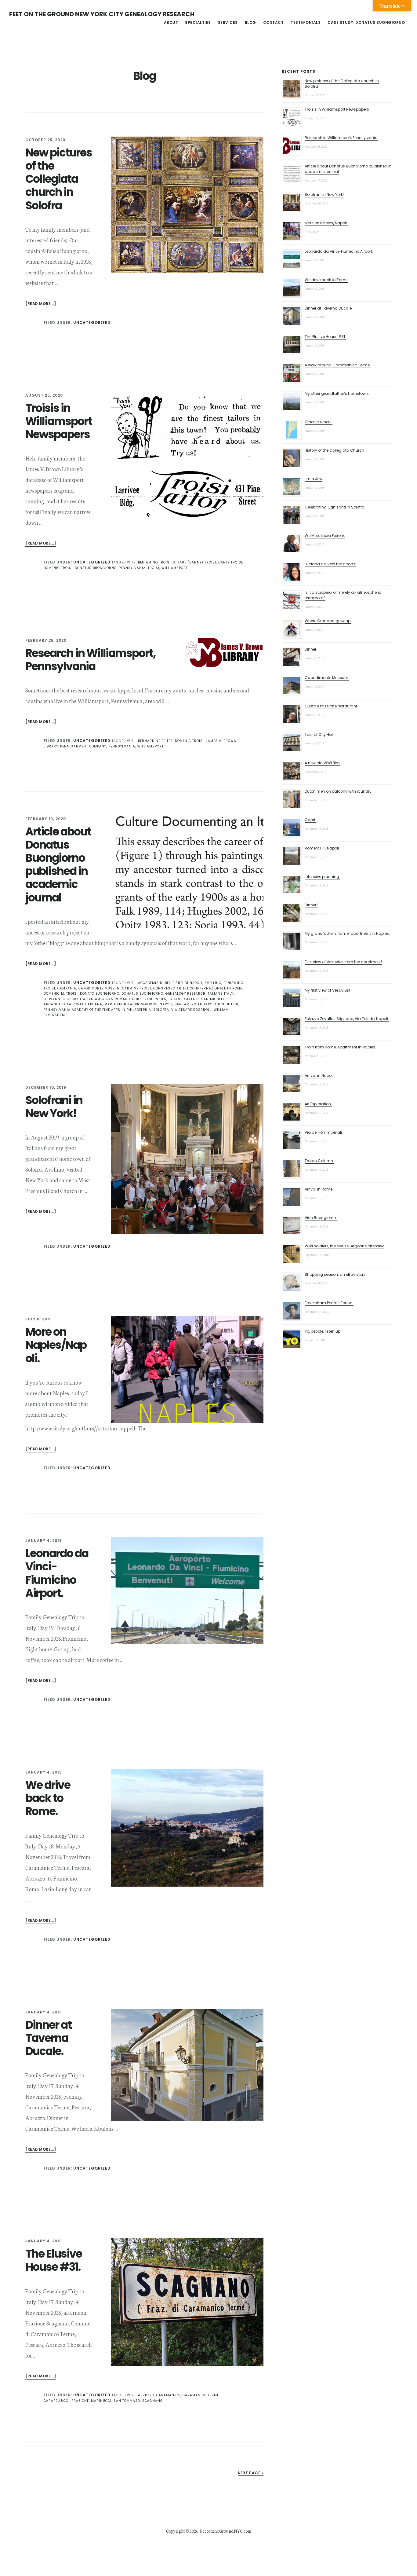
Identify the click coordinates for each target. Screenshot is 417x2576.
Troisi (154, 568)
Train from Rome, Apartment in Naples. (340, 1047)
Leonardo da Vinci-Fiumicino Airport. (57, 1573)
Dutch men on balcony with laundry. (339, 791)
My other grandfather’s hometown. (337, 393)
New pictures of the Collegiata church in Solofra (59, 179)
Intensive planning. (322, 877)
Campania (67, 988)
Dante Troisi (230, 562)
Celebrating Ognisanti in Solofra (335, 507)
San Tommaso (127, 2401)
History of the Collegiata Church (334, 450)
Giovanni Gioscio (61, 999)
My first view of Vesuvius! (327, 990)
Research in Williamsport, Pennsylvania (90, 660)
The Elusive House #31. (54, 2260)
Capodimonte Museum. (327, 678)
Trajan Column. (319, 1161)
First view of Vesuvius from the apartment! (343, 962)
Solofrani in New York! (54, 1107)
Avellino (213, 983)
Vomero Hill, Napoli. (322, 848)
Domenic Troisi (58, 568)
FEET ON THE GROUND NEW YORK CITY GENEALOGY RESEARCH (102, 14)
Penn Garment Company (83, 746)
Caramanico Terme (201, 2395)
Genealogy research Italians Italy (199, 994)
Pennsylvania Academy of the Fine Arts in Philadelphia (97, 1010)
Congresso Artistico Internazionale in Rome (198, 988)
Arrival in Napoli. (319, 1075)
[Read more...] (41, 304)
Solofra (161, 1010)
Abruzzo (146, 2395)
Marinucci (101, 2401)
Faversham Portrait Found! (329, 1303)
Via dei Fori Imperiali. (324, 1132)
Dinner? (312, 905)
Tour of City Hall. (320, 734)
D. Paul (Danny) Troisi (194, 562)
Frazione (80, 2401)
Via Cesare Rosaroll (191, 1010)
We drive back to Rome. (48, 1798)
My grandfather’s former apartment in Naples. (347, 933)
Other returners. (319, 422)
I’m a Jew (314, 479)
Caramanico (168, 2395)
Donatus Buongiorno (96, 568)
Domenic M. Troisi (61, 994)
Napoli (166, 1004)
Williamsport (175, 568)
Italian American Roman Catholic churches (123, 999)
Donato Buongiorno (100, 994)
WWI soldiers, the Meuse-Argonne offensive (344, 1246)
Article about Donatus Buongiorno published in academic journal (58, 865)
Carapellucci (57, 2401)
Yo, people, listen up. (323, 1331)
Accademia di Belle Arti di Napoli (170, 983)
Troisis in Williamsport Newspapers (59, 421)
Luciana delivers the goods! (330, 564)
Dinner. (311, 649)
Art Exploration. (318, 1104)
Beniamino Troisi (154, 562)
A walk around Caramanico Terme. (338, 365)
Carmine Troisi (137, 988)
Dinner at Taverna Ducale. (48, 2038)
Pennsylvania (132, 568)
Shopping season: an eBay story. (335, 1274)
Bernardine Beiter (155, 741)
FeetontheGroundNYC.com (226, 2531)
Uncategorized (92, 323)
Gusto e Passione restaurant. (331, 706)
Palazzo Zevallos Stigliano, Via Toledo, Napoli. (347, 1019)
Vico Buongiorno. (321, 1218)
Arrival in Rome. (319, 1189)
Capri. (310, 820)
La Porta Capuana (85, 1004)
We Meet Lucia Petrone (325, 536)
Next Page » (251, 2473)
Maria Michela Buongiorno (131, 1004)
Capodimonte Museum (99, 988)
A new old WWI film (322, 763)
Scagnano (152, 2401)
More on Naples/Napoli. (56, 1345)
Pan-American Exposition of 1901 (207, 1004)
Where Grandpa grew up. (328, 621)
